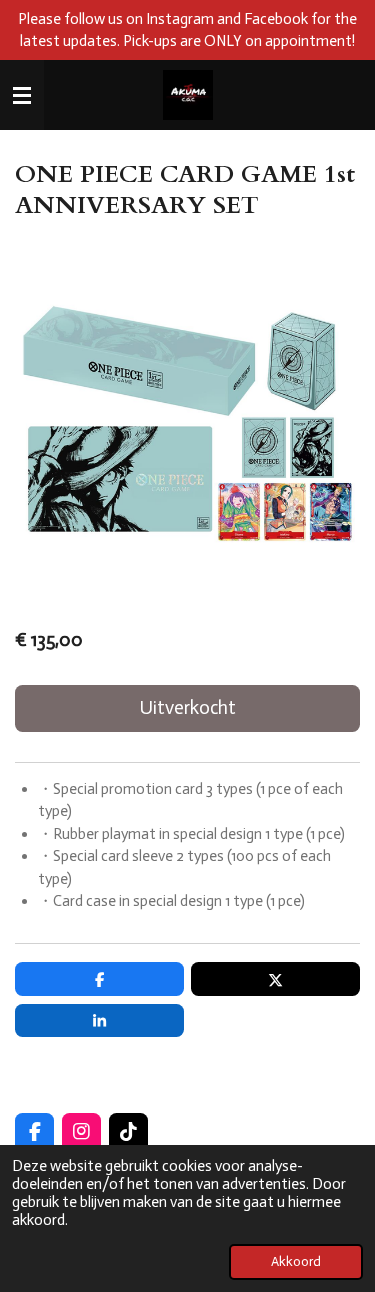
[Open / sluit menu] (22, 95)
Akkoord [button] (296, 1261)
